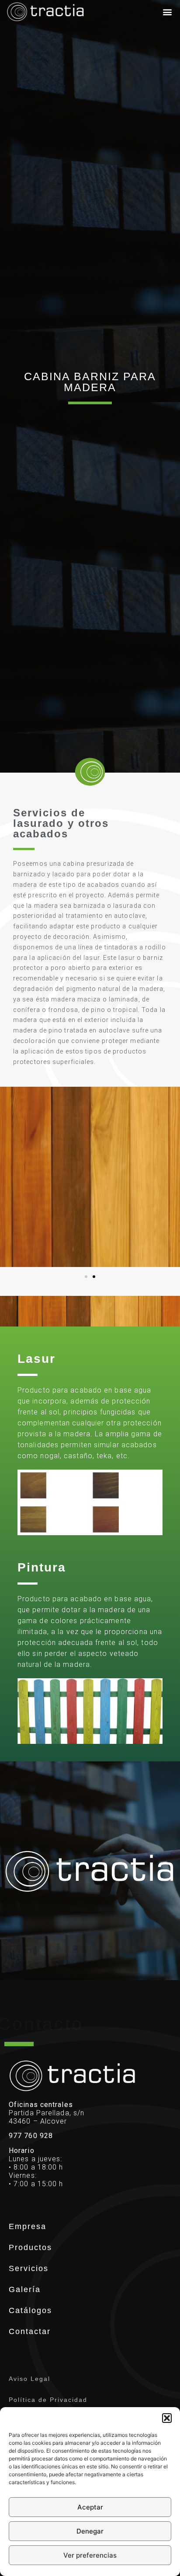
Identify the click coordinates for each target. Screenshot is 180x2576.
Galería (25, 2289)
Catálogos (30, 2310)
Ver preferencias (90, 2555)
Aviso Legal (29, 2379)
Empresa (28, 2226)
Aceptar (90, 2507)
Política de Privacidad (48, 2400)
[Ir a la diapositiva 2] (94, 1277)
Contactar (30, 2331)
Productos (30, 2247)
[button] (167, 2418)
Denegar (90, 2531)
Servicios (29, 2268)
